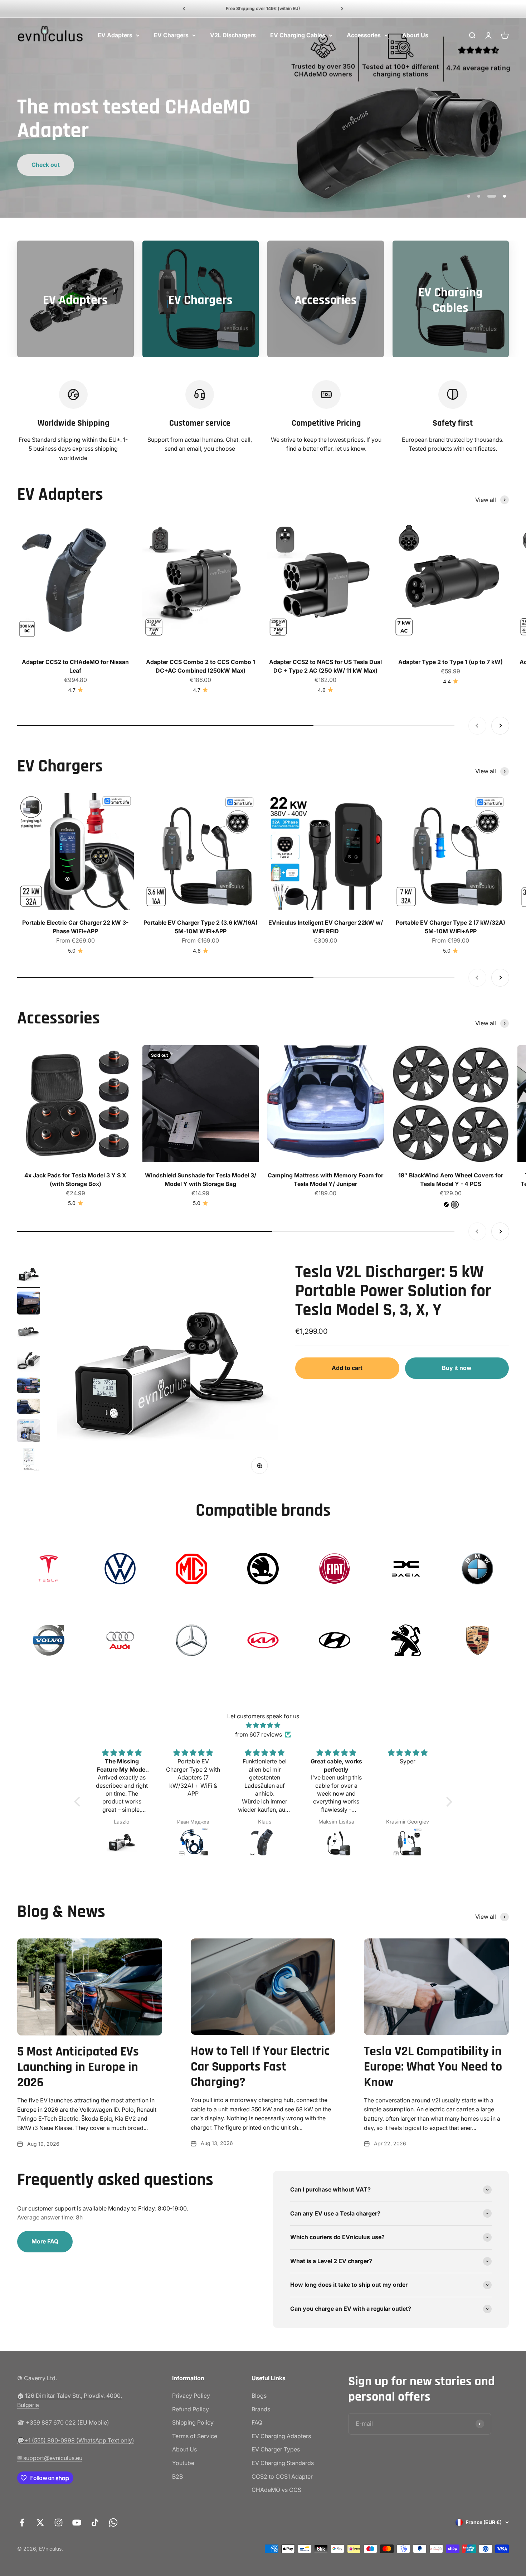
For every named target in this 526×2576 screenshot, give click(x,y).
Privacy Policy (191, 2396)
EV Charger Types (276, 2450)
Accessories (364, 35)
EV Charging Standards (283, 2463)
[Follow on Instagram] (59, 2522)
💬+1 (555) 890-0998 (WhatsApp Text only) (76, 2440)
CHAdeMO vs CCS (276, 2490)
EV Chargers (171, 35)
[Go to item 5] (29, 1386)
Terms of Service (195, 2436)
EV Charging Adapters (281, 2436)
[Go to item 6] (29, 1407)
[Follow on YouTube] (77, 2522)
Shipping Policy (193, 2422)
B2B (177, 2476)
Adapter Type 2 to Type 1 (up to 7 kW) (450, 662)
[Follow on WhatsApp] (113, 2522)
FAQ (257, 2422)
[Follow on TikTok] (95, 2522)
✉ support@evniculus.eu (50, 2458)
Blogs (259, 2396)
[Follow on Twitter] (40, 2522)
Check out (480, 140)
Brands (261, 2409)
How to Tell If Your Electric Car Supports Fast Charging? (260, 2066)
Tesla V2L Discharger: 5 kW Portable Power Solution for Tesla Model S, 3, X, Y (393, 1291)
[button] (79, 1801)
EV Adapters (115, 35)
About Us (415, 35)
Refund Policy (191, 2409)
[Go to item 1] (29, 1275)
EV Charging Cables (298, 35)
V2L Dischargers (233, 35)
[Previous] (184, 9)
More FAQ (45, 2241)
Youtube (183, 2463)
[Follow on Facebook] (22, 2522)
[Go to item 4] (29, 1361)
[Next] (342, 9)
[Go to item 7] (29, 1432)
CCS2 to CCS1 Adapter (282, 2476)
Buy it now (457, 1368)
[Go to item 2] (29, 1304)
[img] (263, 1725)
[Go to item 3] (29, 1333)
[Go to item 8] (29, 1461)
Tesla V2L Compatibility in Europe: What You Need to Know (433, 2067)
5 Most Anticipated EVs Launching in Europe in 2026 (78, 2067)
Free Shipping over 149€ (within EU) (263, 8)
